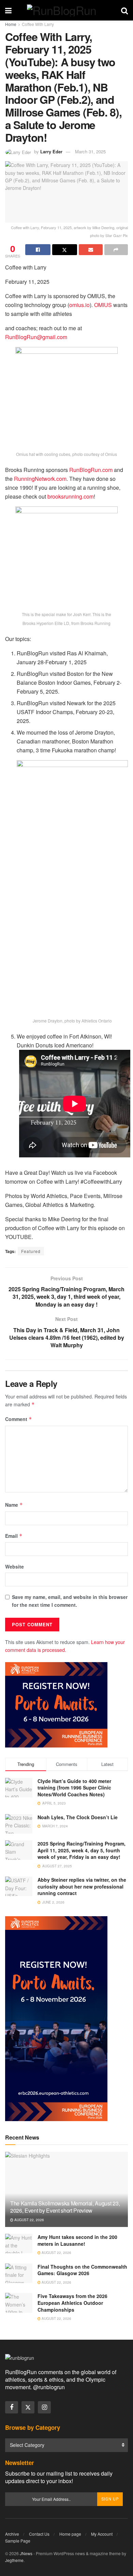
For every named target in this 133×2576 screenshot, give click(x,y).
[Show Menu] (8, 10)
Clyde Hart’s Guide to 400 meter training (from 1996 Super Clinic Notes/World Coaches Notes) (74, 1788)
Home (11, 24)
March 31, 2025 (90, 151)
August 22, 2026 (29, 2220)
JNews (26, 2553)
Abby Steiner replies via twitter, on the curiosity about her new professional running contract (82, 1886)
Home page (70, 2534)
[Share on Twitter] (65, 250)
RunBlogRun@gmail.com (36, 337)
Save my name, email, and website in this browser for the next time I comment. (70, 1601)
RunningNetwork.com (40, 479)
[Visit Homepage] (66, 10)
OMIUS (103, 305)
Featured (31, 1251)
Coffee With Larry (38, 24)
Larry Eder (51, 151)
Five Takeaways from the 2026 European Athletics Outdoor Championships (72, 2303)
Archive (12, 2534)
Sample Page (18, 2541)
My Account (102, 2534)
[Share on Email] (91, 250)
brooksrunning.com (71, 496)
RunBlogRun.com (91, 470)
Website (14, 1567)
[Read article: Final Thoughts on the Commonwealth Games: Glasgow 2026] (19, 2273)
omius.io (79, 305)
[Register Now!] (56, 1704)
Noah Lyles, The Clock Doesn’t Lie (78, 1817)
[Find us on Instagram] (44, 2407)
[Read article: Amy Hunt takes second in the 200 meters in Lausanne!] (19, 2244)
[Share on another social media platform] (116, 250)
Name (14, 1505)
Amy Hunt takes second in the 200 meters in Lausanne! (77, 2240)
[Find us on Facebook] (12, 2407)
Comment (19, 1419)
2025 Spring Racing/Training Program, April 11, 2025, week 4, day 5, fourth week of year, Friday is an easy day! (82, 1850)
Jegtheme (14, 2560)
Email (14, 1536)
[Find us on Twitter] (28, 2407)
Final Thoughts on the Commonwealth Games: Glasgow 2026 (82, 2270)
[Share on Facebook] (38, 250)
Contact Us (39, 2534)
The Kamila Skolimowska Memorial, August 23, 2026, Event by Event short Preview (65, 2207)
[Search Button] (124, 10)
